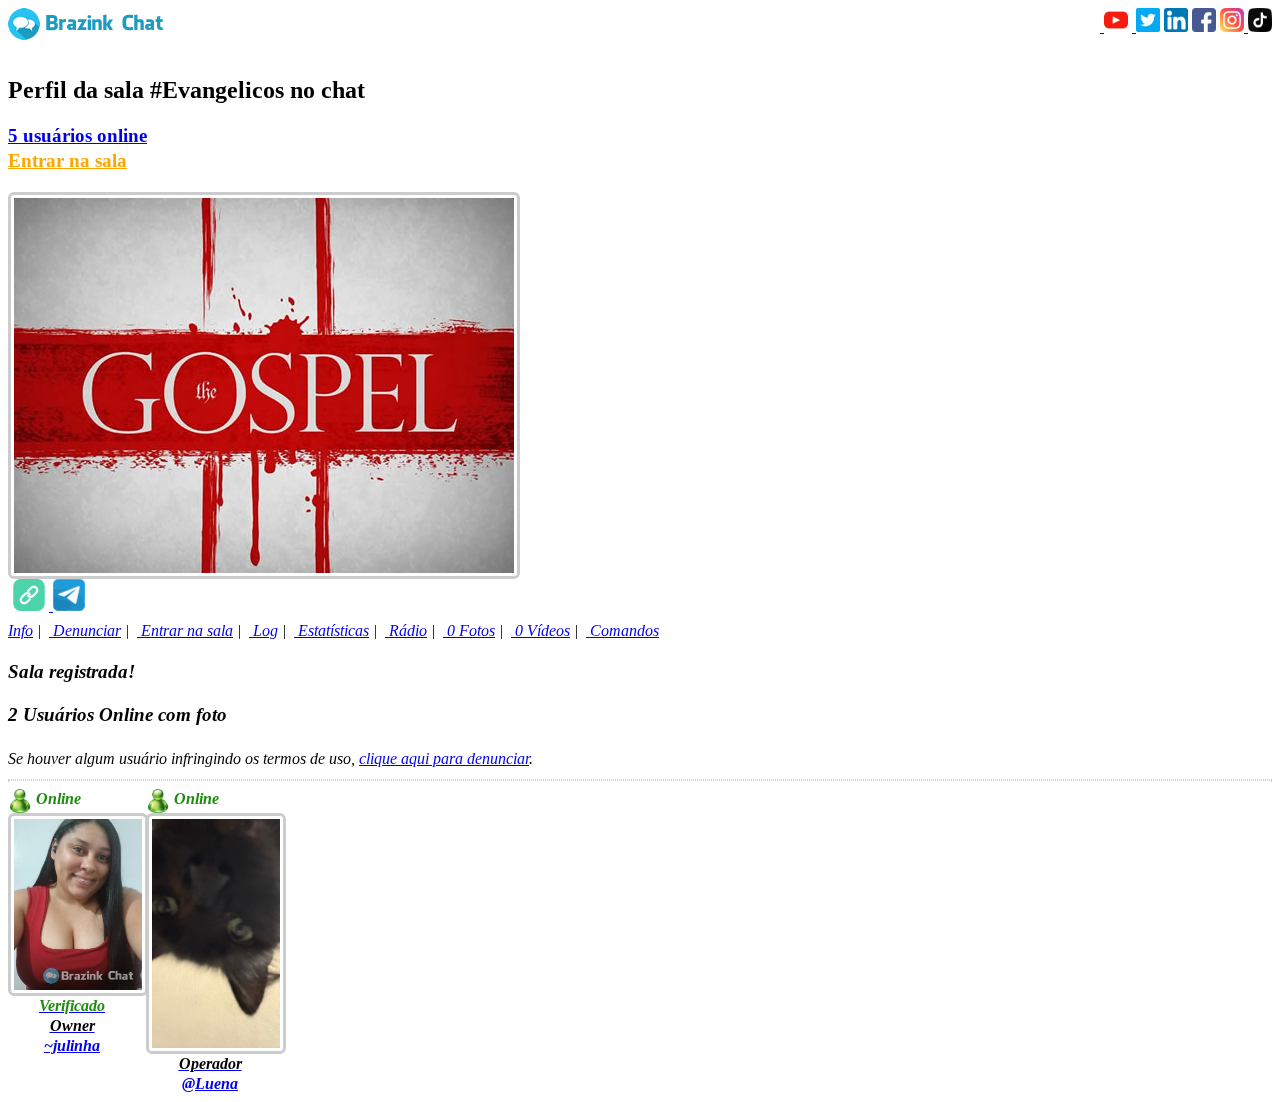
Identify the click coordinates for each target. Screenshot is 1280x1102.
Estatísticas (331, 630)
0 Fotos (469, 630)
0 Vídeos (540, 630)
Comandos (622, 630)
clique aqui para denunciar (444, 758)
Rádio (406, 630)
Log (263, 630)
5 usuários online (77, 135)
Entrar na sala (67, 160)
